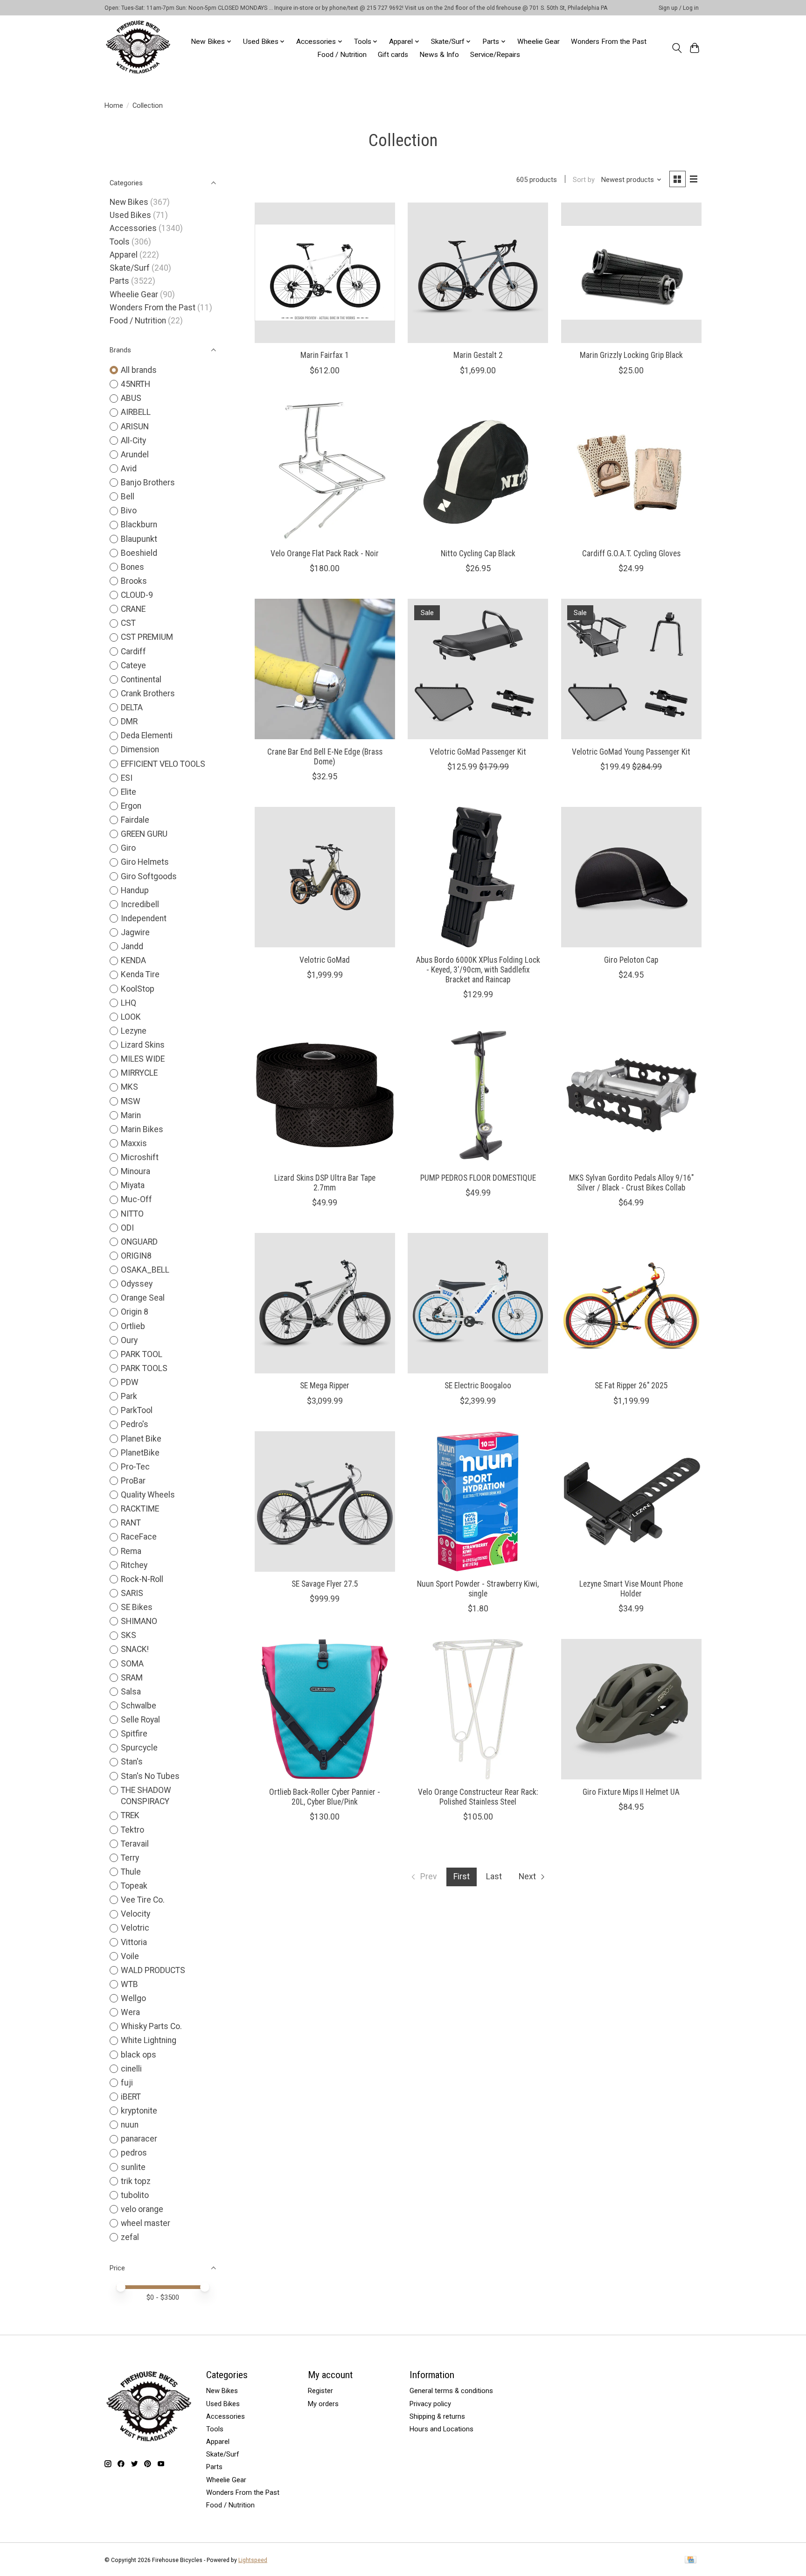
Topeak (134, 1886)
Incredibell (140, 904)
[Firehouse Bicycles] (138, 48)
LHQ (129, 1003)
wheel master (146, 2223)
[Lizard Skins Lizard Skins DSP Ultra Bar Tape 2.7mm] (325, 1095)
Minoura (135, 1171)
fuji (127, 2083)
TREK (130, 1815)
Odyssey (137, 1284)
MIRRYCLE (139, 1073)
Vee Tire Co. (143, 1900)
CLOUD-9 (137, 595)
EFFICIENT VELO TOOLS (163, 764)
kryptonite (139, 2111)
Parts (119, 281)
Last (494, 1876)
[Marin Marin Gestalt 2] (478, 273)
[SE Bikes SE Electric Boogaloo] (478, 1303)
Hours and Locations (441, 2429)
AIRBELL (136, 412)
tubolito (135, 2195)
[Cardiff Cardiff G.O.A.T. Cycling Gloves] (631, 471)
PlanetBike (140, 1453)
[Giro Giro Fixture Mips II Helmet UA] (631, 1709)
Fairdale (135, 820)
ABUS (131, 398)
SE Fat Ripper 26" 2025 (631, 1386)
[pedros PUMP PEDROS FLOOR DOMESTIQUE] (478, 1095)
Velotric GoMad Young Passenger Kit (631, 752)
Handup (135, 890)
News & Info (439, 55)
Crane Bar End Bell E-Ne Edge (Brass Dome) (325, 757)
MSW (131, 1101)
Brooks (134, 581)
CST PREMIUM (147, 637)
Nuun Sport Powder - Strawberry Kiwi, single (478, 1589)
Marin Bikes (142, 1129)
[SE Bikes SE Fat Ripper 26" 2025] (631, 1303)
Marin (131, 1115)
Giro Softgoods (149, 876)
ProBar (133, 1481)
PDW (130, 1382)
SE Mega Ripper (325, 1386)
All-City (133, 441)
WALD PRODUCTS (153, 1970)
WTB (129, 1984)
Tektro (132, 1830)
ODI (127, 1228)
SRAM (132, 1678)
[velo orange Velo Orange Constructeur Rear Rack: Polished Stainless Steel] (478, 1709)
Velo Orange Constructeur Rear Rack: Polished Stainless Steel (478, 1797)
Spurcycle (139, 1748)
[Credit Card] (691, 2560)
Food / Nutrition (342, 55)
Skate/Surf (130, 268)
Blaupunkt (139, 539)
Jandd (132, 946)
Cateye (133, 665)
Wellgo (133, 1998)
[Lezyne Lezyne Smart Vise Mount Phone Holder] (631, 1501)
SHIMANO (139, 1621)
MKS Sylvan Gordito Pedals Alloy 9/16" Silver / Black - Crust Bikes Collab (631, 1183)
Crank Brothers (148, 693)
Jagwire (135, 932)
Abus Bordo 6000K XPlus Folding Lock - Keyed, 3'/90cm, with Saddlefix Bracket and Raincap (478, 970)
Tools (120, 242)
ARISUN (135, 427)
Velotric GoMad (325, 960)
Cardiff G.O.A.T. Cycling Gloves (631, 553)
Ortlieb (133, 1326)
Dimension (140, 749)
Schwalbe (139, 1706)
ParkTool (137, 1410)
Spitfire (134, 1734)
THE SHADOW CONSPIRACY (146, 1796)
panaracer (139, 2139)
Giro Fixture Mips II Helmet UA (631, 1792)
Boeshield (139, 553)
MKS (129, 1087)
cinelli (131, 2069)
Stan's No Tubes (150, 1776)
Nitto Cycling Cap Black (478, 553)
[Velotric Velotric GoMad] (325, 877)
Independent (144, 918)
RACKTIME (140, 1509)
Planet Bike (141, 1439)
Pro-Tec (135, 1467)
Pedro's (135, 1424)
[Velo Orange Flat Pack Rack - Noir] (325, 471)
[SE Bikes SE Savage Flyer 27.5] (325, 1501)
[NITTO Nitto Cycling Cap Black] (478, 471)
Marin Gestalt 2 (478, 355)
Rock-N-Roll (142, 1579)
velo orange (142, 2209)
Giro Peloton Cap (631, 960)
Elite (129, 792)
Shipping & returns (437, 2416)
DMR (129, 721)
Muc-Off (136, 1199)
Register (320, 2391)
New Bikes (129, 202)
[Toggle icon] (677, 48)
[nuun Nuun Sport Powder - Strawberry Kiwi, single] (478, 1501)
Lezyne (134, 1031)
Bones (132, 567)
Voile (130, 1956)
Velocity (135, 1914)
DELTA (132, 707)
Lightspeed (253, 2560)
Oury (129, 1340)
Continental (141, 679)
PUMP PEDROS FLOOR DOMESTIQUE (478, 1178)
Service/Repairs (495, 55)
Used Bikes (130, 215)
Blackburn (139, 525)
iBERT (131, 2097)
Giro (128, 848)
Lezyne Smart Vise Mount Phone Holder (631, 1589)
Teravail (135, 1844)
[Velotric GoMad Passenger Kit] (478, 669)
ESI (127, 778)
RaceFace (139, 1537)
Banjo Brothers (148, 483)
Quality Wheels (148, 1495)
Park (129, 1396)
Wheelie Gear (538, 42)
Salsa (131, 1692)
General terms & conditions (451, 2391)
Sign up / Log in (679, 8)
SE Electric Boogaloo (478, 1386)
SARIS (132, 1593)
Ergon (131, 806)
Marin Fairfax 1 (325, 355)
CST (128, 623)
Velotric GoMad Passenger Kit (478, 752)
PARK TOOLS (144, 1368)
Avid (129, 469)
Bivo (129, 511)
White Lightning (149, 2040)
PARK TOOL (142, 1354)
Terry (130, 1858)
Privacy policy (430, 2404)
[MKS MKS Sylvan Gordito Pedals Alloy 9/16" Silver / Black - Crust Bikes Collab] (631, 1095)
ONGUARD (139, 1242)
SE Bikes (137, 1607)
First (462, 1876)
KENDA (133, 960)
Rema (131, 1551)
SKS (129, 1635)
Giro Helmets (145, 862)
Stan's (132, 1762)
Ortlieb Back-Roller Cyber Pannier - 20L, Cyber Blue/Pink (325, 1797)
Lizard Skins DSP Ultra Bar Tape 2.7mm (325, 1183)
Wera (130, 2012)
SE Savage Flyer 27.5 (325, 1584)
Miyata (133, 1185)
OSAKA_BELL (145, 1270)
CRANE (133, 609)
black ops (139, 2055)
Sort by (584, 180)
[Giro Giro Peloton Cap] (631, 877)
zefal (130, 2237)
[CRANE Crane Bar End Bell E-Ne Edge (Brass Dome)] (325, 669)
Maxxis (134, 1143)
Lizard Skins (143, 1045)
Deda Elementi (147, 735)
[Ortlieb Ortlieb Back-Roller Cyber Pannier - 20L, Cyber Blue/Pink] (325, 1709)
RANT (131, 1523)
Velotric (135, 1928)
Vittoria (134, 1942)
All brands (139, 370)
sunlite (133, 2167)
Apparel (124, 255)
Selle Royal (140, 1720)
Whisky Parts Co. (151, 2026)
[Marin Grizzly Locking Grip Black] (631, 273)
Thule (131, 1872)
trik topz (136, 2181)
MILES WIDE (143, 1059)
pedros (134, 2153)
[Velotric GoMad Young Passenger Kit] (631, 669)
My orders (323, 2404)
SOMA (132, 1664)
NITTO (132, 1214)
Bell (128, 497)
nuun (130, 2125)
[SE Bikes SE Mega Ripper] (325, 1303)
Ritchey (134, 1565)
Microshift (140, 1157)
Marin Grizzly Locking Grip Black (631, 355)
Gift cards (393, 55)
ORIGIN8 (136, 1256)
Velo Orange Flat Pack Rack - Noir (325, 553)
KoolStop (138, 989)
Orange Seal (143, 1298)
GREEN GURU (144, 834)
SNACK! (135, 1649)
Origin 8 (135, 1312)
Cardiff (133, 651)
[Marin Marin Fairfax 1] (325, 273)
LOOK (131, 1017)
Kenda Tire (140, 974)
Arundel (135, 455)
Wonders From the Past (609, 42)
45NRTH (135, 384)
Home (114, 105)
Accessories (133, 228)
